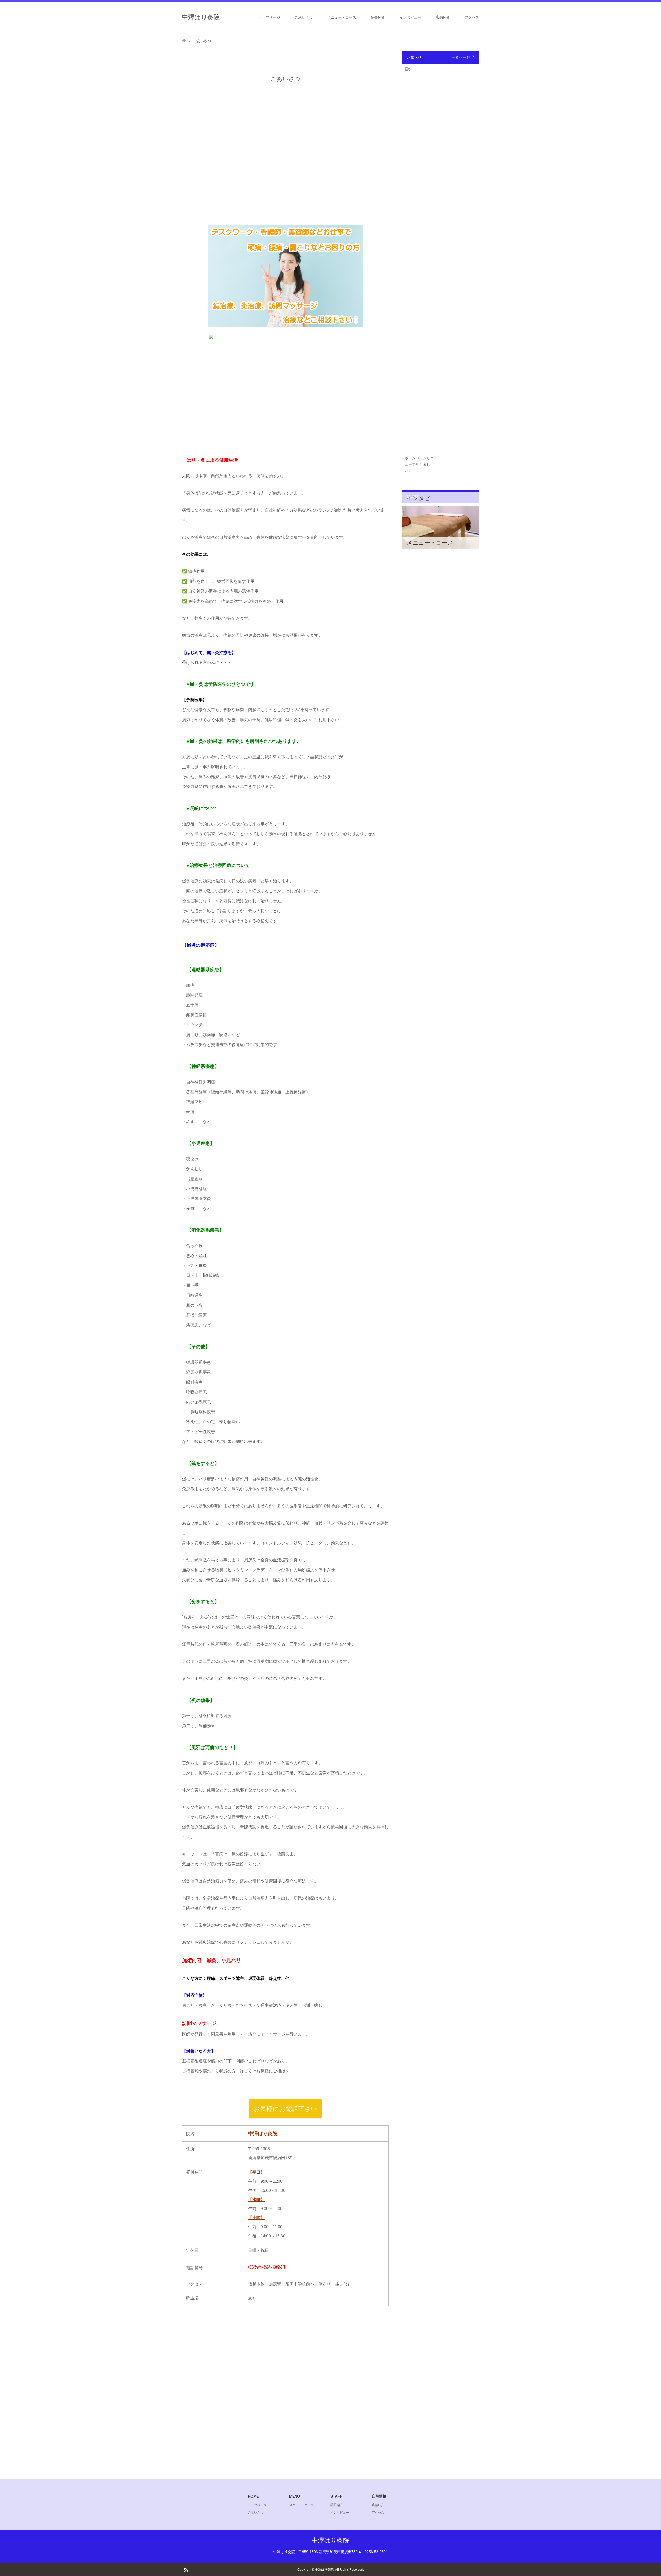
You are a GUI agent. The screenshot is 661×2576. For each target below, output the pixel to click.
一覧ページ (461, 57)
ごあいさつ (304, 17)
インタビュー (410, 17)
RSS (186, 2569)
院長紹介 (378, 17)
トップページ (269, 17)
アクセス (472, 17)
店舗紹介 (443, 17)
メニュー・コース (342, 17)
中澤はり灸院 (201, 17)
